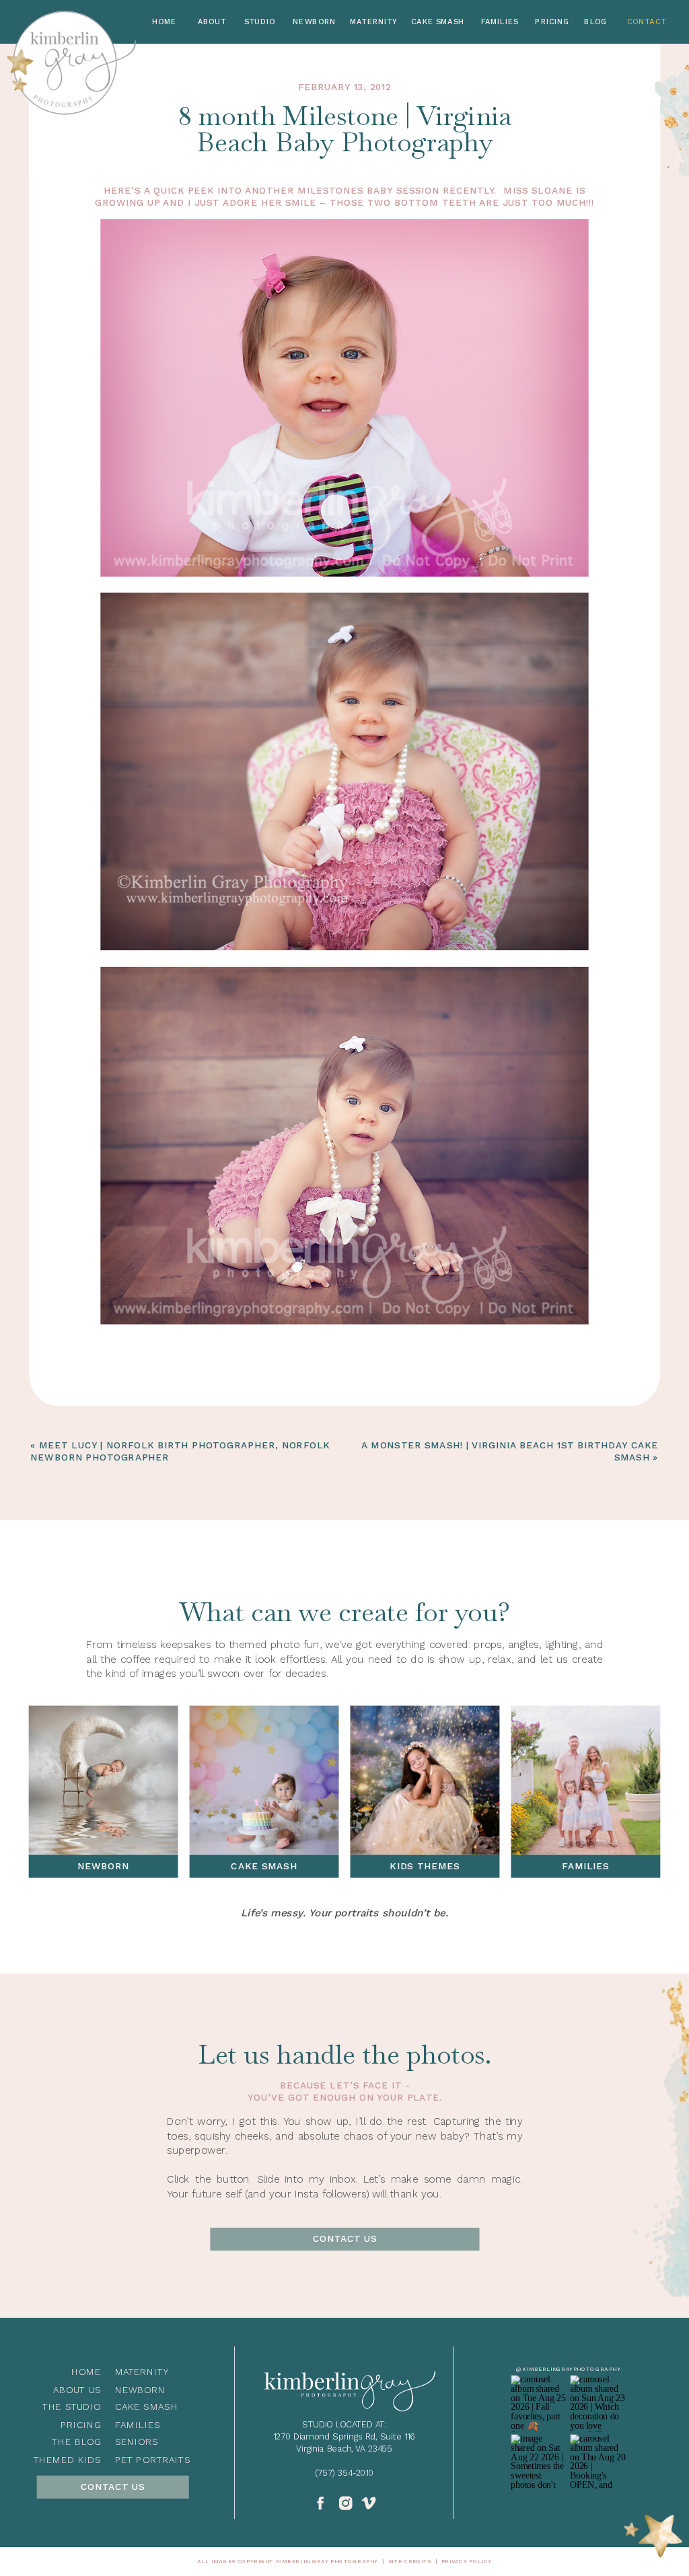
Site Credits (410, 2561)
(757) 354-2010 (344, 2472)
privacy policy (467, 2561)
